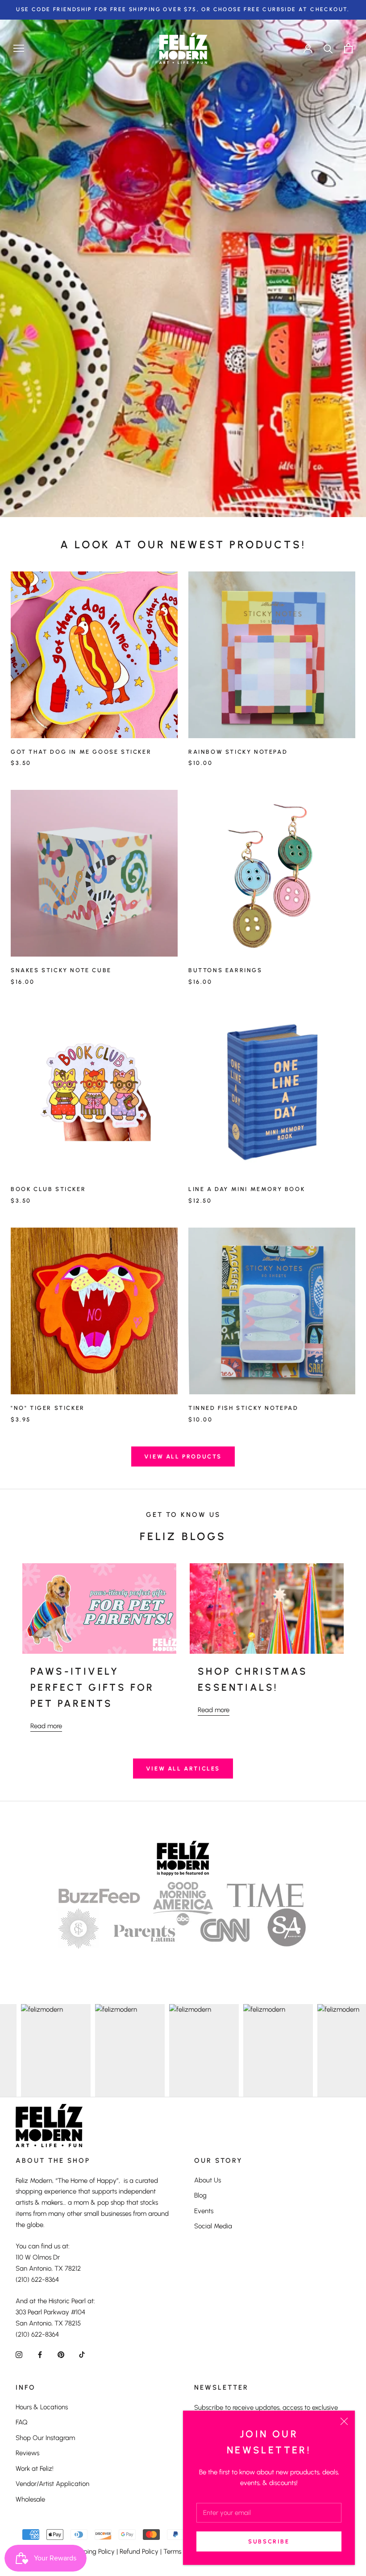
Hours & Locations (42, 2407)
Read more (46, 1726)
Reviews (27, 2453)
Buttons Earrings (225, 970)
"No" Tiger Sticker (48, 1408)
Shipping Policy (93, 2551)
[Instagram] (19, 2354)
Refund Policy (139, 2551)
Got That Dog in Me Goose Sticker (81, 752)
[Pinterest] (61, 2354)
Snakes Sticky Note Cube (61, 970)
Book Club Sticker (48, 1189)
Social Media (213, 2226)
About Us (208, 2180)
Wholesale (30, 2499)
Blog (200, 2195)
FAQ (22, 2422)
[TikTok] (82, 2354)
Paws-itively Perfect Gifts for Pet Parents (92, 1688)
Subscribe (269, 2541)
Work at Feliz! (35, 2469)
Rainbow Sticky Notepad (238, 752)
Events (204, 2211)
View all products (183, 1456)
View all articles (183, 1769)
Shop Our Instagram (45, 2438)
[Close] (344, 2421)
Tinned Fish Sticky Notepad (243, 1408)
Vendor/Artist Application (52, 2484)
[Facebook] (40, 2354)
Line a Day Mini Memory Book (247, 1189)
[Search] (328, 48)
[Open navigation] (19, 48)
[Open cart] (348, 48)
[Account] (308, 48)
